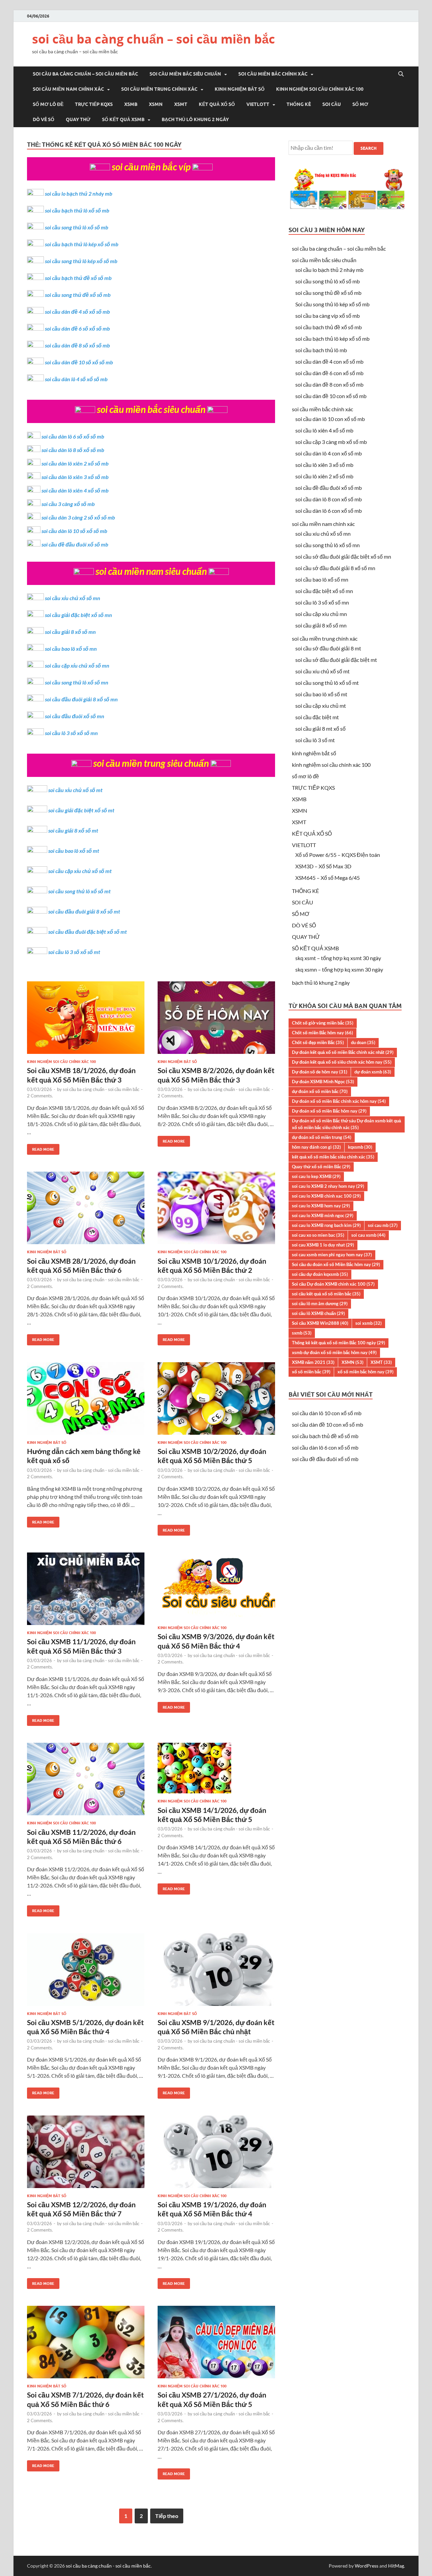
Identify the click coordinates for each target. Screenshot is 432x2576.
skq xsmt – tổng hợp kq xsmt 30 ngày (338, 958)
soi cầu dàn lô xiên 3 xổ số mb (75, 477)
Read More (41, 1148)
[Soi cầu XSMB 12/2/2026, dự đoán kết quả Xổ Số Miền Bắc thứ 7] (86, 2154)
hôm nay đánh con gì (316, 1147)
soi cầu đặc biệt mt (317, 717)
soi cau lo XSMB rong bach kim (326, 1225)
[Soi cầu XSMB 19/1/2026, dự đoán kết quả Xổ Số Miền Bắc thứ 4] (216, 2154)
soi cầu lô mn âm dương (320, 1304)
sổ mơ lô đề (48, 104)
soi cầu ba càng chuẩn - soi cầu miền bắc (101, 1089)
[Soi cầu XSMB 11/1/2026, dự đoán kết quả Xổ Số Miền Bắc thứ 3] (86, 1591)
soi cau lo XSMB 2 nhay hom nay (328, 1186)
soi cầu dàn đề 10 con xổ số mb (331, 396)
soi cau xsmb (368, 1235)
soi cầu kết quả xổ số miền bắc (326, 1294)
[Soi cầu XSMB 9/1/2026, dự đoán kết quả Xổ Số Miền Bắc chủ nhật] (216, 1972)
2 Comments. (40, 1096)
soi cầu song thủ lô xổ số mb (77, 227)
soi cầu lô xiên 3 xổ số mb (324, 465)
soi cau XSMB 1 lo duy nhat (323, 1245)
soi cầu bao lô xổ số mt (74, 851)
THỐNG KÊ (299, 104)
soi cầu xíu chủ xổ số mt (322, 671)
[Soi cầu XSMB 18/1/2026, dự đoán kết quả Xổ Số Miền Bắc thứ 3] (86, 1020)
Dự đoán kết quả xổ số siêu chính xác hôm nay (342, 1062)
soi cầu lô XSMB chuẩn (318, 1313)
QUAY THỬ (78, 119)
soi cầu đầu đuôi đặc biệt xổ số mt (88, 932)
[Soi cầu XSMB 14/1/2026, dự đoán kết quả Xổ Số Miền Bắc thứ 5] (216, 1771)
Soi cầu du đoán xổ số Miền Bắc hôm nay (336, 1264)
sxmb (302, 1333)
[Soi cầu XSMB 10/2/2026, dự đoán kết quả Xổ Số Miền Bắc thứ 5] (216, 1401)
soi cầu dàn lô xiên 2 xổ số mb (75, 463)
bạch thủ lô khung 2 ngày (195, 119)
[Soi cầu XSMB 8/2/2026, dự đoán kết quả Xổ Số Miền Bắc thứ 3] (216, 1020)
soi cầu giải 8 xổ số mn (70, 632)
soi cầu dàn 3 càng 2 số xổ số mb (78, 517)
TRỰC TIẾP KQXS (94, 104)
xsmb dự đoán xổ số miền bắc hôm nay (334, 1352)
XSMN (156, 104)
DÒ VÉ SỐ (44, 119)
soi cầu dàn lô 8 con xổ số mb (329, 499)
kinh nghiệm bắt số (240, 89)
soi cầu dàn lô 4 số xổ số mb (76, 379)
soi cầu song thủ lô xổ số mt (79, 891)
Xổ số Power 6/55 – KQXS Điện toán (338, 855)
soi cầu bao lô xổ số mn (71, 649)
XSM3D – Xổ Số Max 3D (323, 866)
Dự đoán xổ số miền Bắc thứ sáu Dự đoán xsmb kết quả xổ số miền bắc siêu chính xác (346, 1124)
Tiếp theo (167, 2516)
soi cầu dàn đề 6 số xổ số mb (77, 328)
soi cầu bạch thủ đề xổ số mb (78, 278)
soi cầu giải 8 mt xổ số (320, 729)
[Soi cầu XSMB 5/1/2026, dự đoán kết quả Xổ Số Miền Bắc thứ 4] (86, 1972)
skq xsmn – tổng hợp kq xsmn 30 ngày (339, 969)
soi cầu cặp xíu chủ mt (321, 706)
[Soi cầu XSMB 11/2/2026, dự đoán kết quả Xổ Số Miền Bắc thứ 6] (86, 1782)
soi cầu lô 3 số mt (315, 740)
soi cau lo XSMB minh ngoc (323, 1215)
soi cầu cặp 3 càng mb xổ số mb (331, 442)
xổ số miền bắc (311, 1372)
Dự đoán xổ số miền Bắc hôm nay (329, 1111)
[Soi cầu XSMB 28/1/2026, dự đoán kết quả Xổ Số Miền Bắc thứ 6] (86, 1211)
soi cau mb (383, 1225)
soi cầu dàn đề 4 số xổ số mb (77, 312)
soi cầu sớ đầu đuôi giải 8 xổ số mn (335, 568)
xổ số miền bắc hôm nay (366, 1372)
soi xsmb (369, 1323)
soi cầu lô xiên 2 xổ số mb (324, 476)
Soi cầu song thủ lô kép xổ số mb (332, 304)
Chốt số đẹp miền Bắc (318, 1042)
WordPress (367, 2566)
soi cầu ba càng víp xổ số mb (328, 316)
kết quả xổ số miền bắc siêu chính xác (333, 1157)
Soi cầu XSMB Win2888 (320, 1323)
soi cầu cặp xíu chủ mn (321, 614)
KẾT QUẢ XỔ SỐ (217, 104)
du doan (363, 1042)
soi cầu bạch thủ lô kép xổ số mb (82, 244)
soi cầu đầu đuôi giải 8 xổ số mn (81, 699)
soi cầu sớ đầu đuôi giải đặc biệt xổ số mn (343, 556)
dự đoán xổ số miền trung (322, 1137)
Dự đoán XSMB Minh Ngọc (323, 1082)
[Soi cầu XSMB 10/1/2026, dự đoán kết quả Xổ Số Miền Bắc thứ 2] (216, 1211)
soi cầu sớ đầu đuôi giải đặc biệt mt (336, 660)
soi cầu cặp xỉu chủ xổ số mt (80, 871)
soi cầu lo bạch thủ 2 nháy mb (79, 193)
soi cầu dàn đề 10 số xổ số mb (79, 362)
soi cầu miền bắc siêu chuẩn (185, 74)
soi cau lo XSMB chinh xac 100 (326, 1196)
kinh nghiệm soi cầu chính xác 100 (320, 89)
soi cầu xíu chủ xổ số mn (323, 534)
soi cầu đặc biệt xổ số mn (324, 591)
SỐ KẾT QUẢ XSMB (123, 119)
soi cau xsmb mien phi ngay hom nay (332, 1255)
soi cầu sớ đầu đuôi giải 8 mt (328, 648)
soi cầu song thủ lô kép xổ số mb (81, 261)
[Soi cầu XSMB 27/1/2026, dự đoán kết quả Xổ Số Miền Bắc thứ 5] (216, 2345)
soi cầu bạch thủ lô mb (321, 350)
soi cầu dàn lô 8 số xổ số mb (73, 450)
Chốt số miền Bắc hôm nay (322, 1033)
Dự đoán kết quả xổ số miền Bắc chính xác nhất (343, 1052)
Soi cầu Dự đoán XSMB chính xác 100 (333, 1284)
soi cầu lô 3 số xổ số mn (71, 733)
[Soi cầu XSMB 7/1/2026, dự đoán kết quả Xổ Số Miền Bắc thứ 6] (86, 2345)
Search (369, 148)
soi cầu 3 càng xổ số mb (68, 504)
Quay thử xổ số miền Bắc (321, 1167)
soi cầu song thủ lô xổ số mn (77, 682)
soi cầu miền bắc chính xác (273, 74)
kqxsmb (360, 1147)
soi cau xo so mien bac (318, 1235)
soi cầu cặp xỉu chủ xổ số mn (77, 665)
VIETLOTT (258, 104)
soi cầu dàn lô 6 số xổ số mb (73, 436)
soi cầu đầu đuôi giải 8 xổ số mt (84, 911)
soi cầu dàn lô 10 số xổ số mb (74, 531)
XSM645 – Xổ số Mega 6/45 (328, 878)
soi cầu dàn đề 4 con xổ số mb (329, 361)
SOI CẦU (332, 104)
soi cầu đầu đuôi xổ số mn (75, 716)
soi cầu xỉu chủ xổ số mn (73, 598)
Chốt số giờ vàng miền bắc (323, 1023)
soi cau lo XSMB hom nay (321, 1206)
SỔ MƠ (360, 104)
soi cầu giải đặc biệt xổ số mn (78, 615)
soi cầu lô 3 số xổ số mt (74, 952)
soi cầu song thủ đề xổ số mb (78, 295)
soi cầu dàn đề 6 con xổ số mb (329, 373)
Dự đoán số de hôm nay (320, 1072)
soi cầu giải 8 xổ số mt (73, 830)
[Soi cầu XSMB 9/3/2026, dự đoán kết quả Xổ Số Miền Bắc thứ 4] (216, 1589)
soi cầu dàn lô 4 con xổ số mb (329, 453)
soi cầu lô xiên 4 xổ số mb (324, 430)
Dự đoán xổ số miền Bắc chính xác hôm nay (339, 1101)
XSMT (181, 104)
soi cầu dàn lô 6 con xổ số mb (329, 511)
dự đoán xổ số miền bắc (320, 1091)
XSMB (131, 104)
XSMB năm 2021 (313, 1362)
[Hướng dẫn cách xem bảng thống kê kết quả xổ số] (86, 1401)
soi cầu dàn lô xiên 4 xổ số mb (75, 490)
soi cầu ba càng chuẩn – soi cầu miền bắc (154, 39)
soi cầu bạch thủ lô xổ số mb (77, 210)
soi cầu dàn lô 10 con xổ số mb (330, 419)
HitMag (396, 2566)
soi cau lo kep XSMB (316, 1176)
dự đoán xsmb (373, 1072)
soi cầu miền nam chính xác (68, 89)
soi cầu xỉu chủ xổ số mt (75, 790)
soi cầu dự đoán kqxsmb (320, 1274)
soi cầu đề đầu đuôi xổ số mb (75, 544)
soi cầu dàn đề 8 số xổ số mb (77, 345)
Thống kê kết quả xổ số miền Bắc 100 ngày (339, 1343)
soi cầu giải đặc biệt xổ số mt (81, 810)
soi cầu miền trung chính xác (159, 89)
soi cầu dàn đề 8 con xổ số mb (329, 384)
